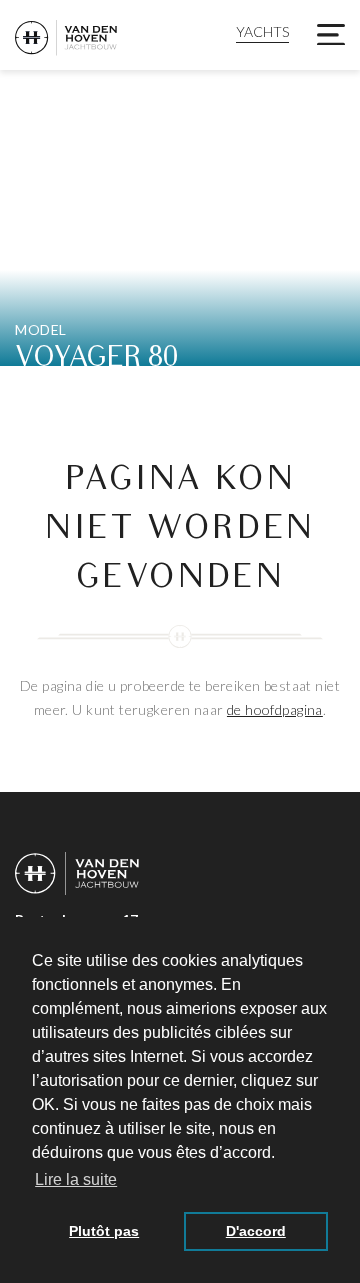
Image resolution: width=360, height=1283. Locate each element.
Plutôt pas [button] (104, 1231)
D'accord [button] (256, 1231)
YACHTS (262, 31)
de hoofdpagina (275, 709)
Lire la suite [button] (76, 1179)
